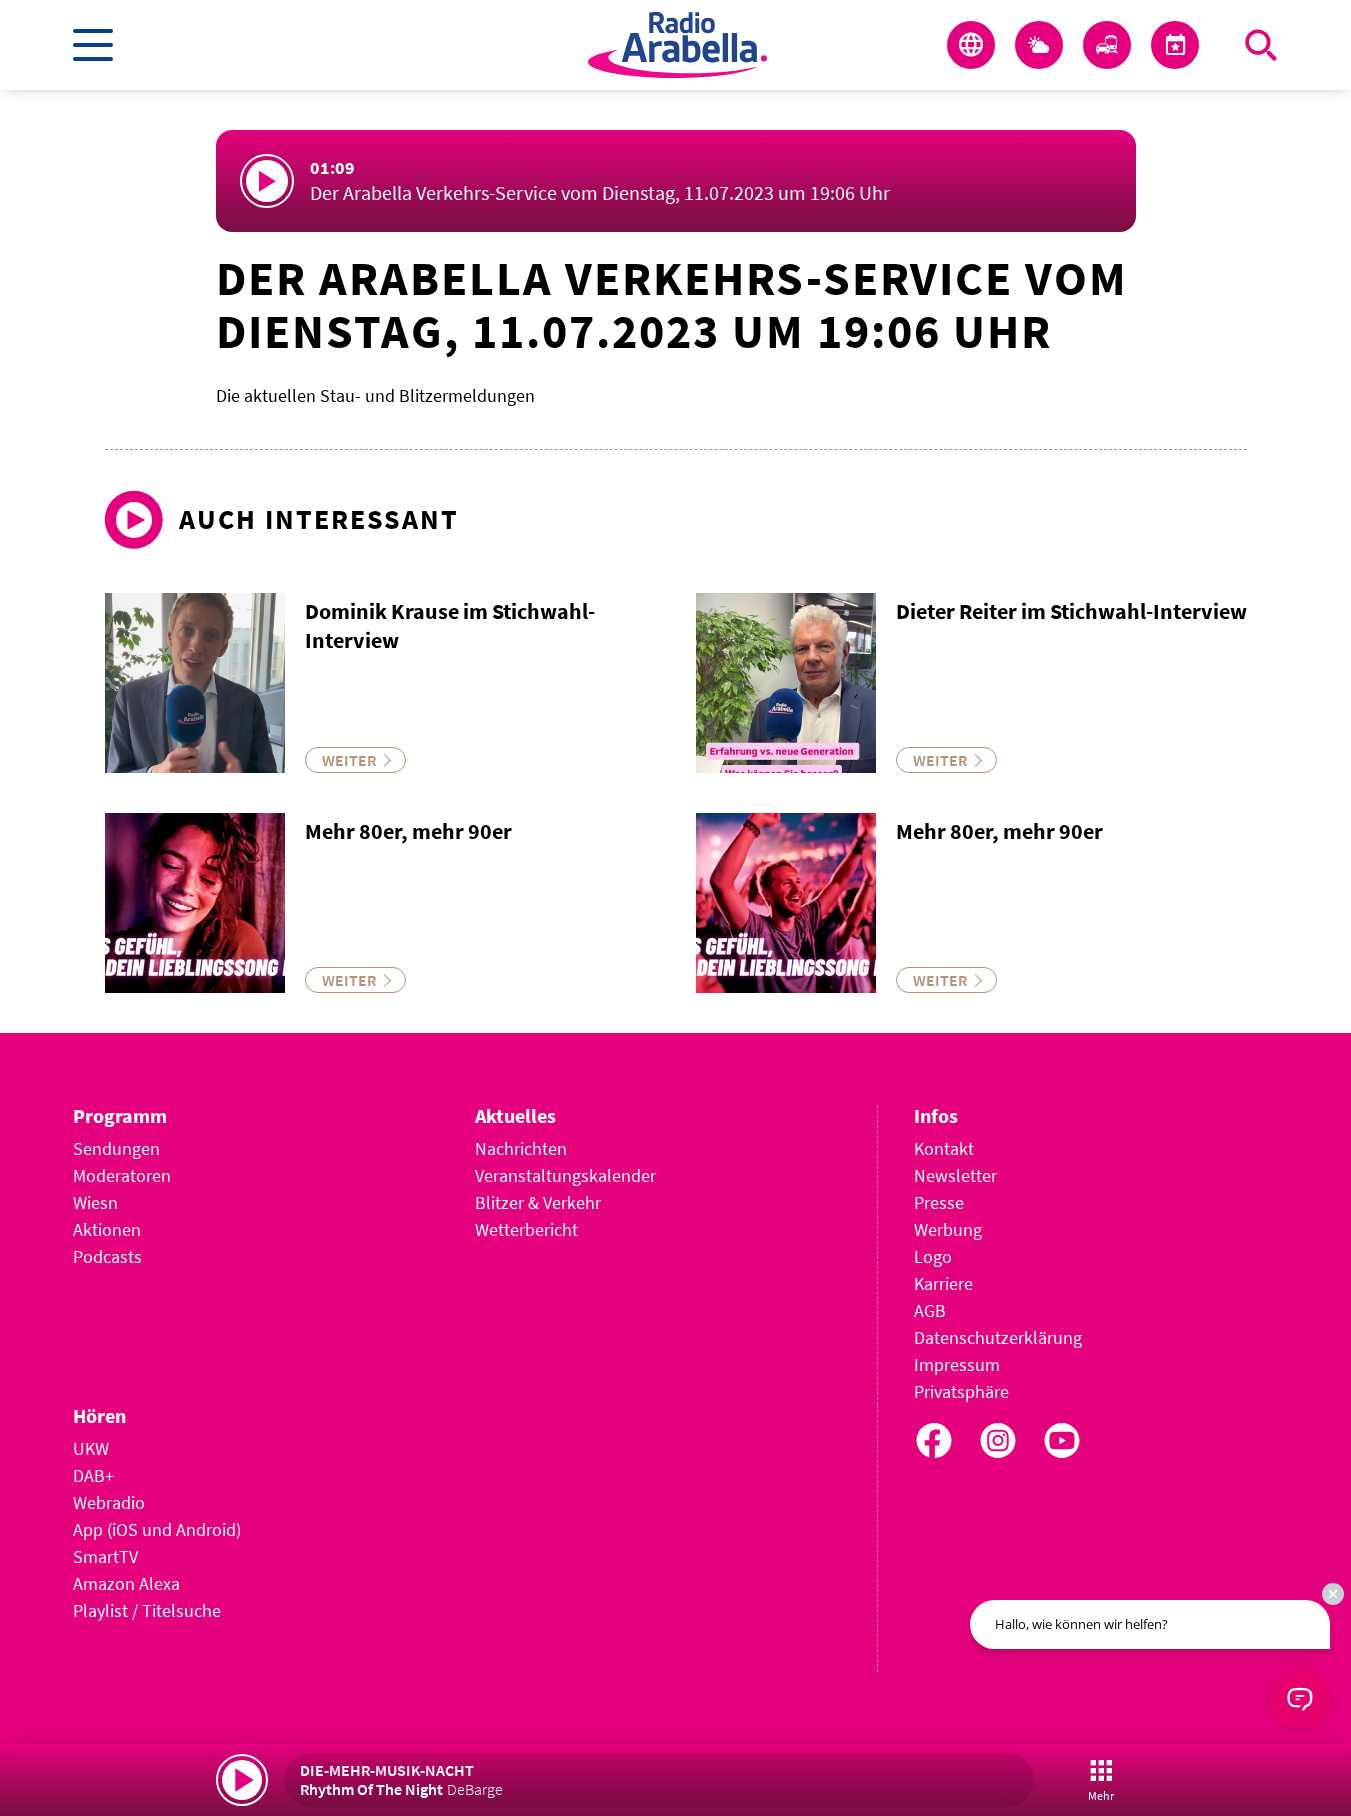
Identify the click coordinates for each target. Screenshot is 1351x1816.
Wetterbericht (526, 1229)
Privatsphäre (961, 1391)
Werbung (948, 1229)
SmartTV (105, 1556)
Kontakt (944, 1148)
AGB (930, 1310)
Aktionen (107, 1229)
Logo (933, 1256)
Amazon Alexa (126, 1583)
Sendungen (116, 1148)
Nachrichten (521, 1148)
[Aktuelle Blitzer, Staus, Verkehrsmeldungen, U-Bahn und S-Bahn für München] (1107, 45)
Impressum (957, 1364)
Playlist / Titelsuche (147, 1610)
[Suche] (1261, 45)
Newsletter (955, 1175)
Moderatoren (122, 1175)
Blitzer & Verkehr (538, 1202)
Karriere (943, 1283)
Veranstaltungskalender (565, 1175)
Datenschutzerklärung (998, 1337)
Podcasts (107, 1256)
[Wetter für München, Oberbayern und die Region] (1039, 45)
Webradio (109, 1502)
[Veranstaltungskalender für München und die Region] (1175, 45)
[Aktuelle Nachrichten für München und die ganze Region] (971, 45)
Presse (939, 1202)
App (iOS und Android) (157, 1529)
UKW (91, 1448)
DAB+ (93, 1475)
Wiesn (95, 1202)
